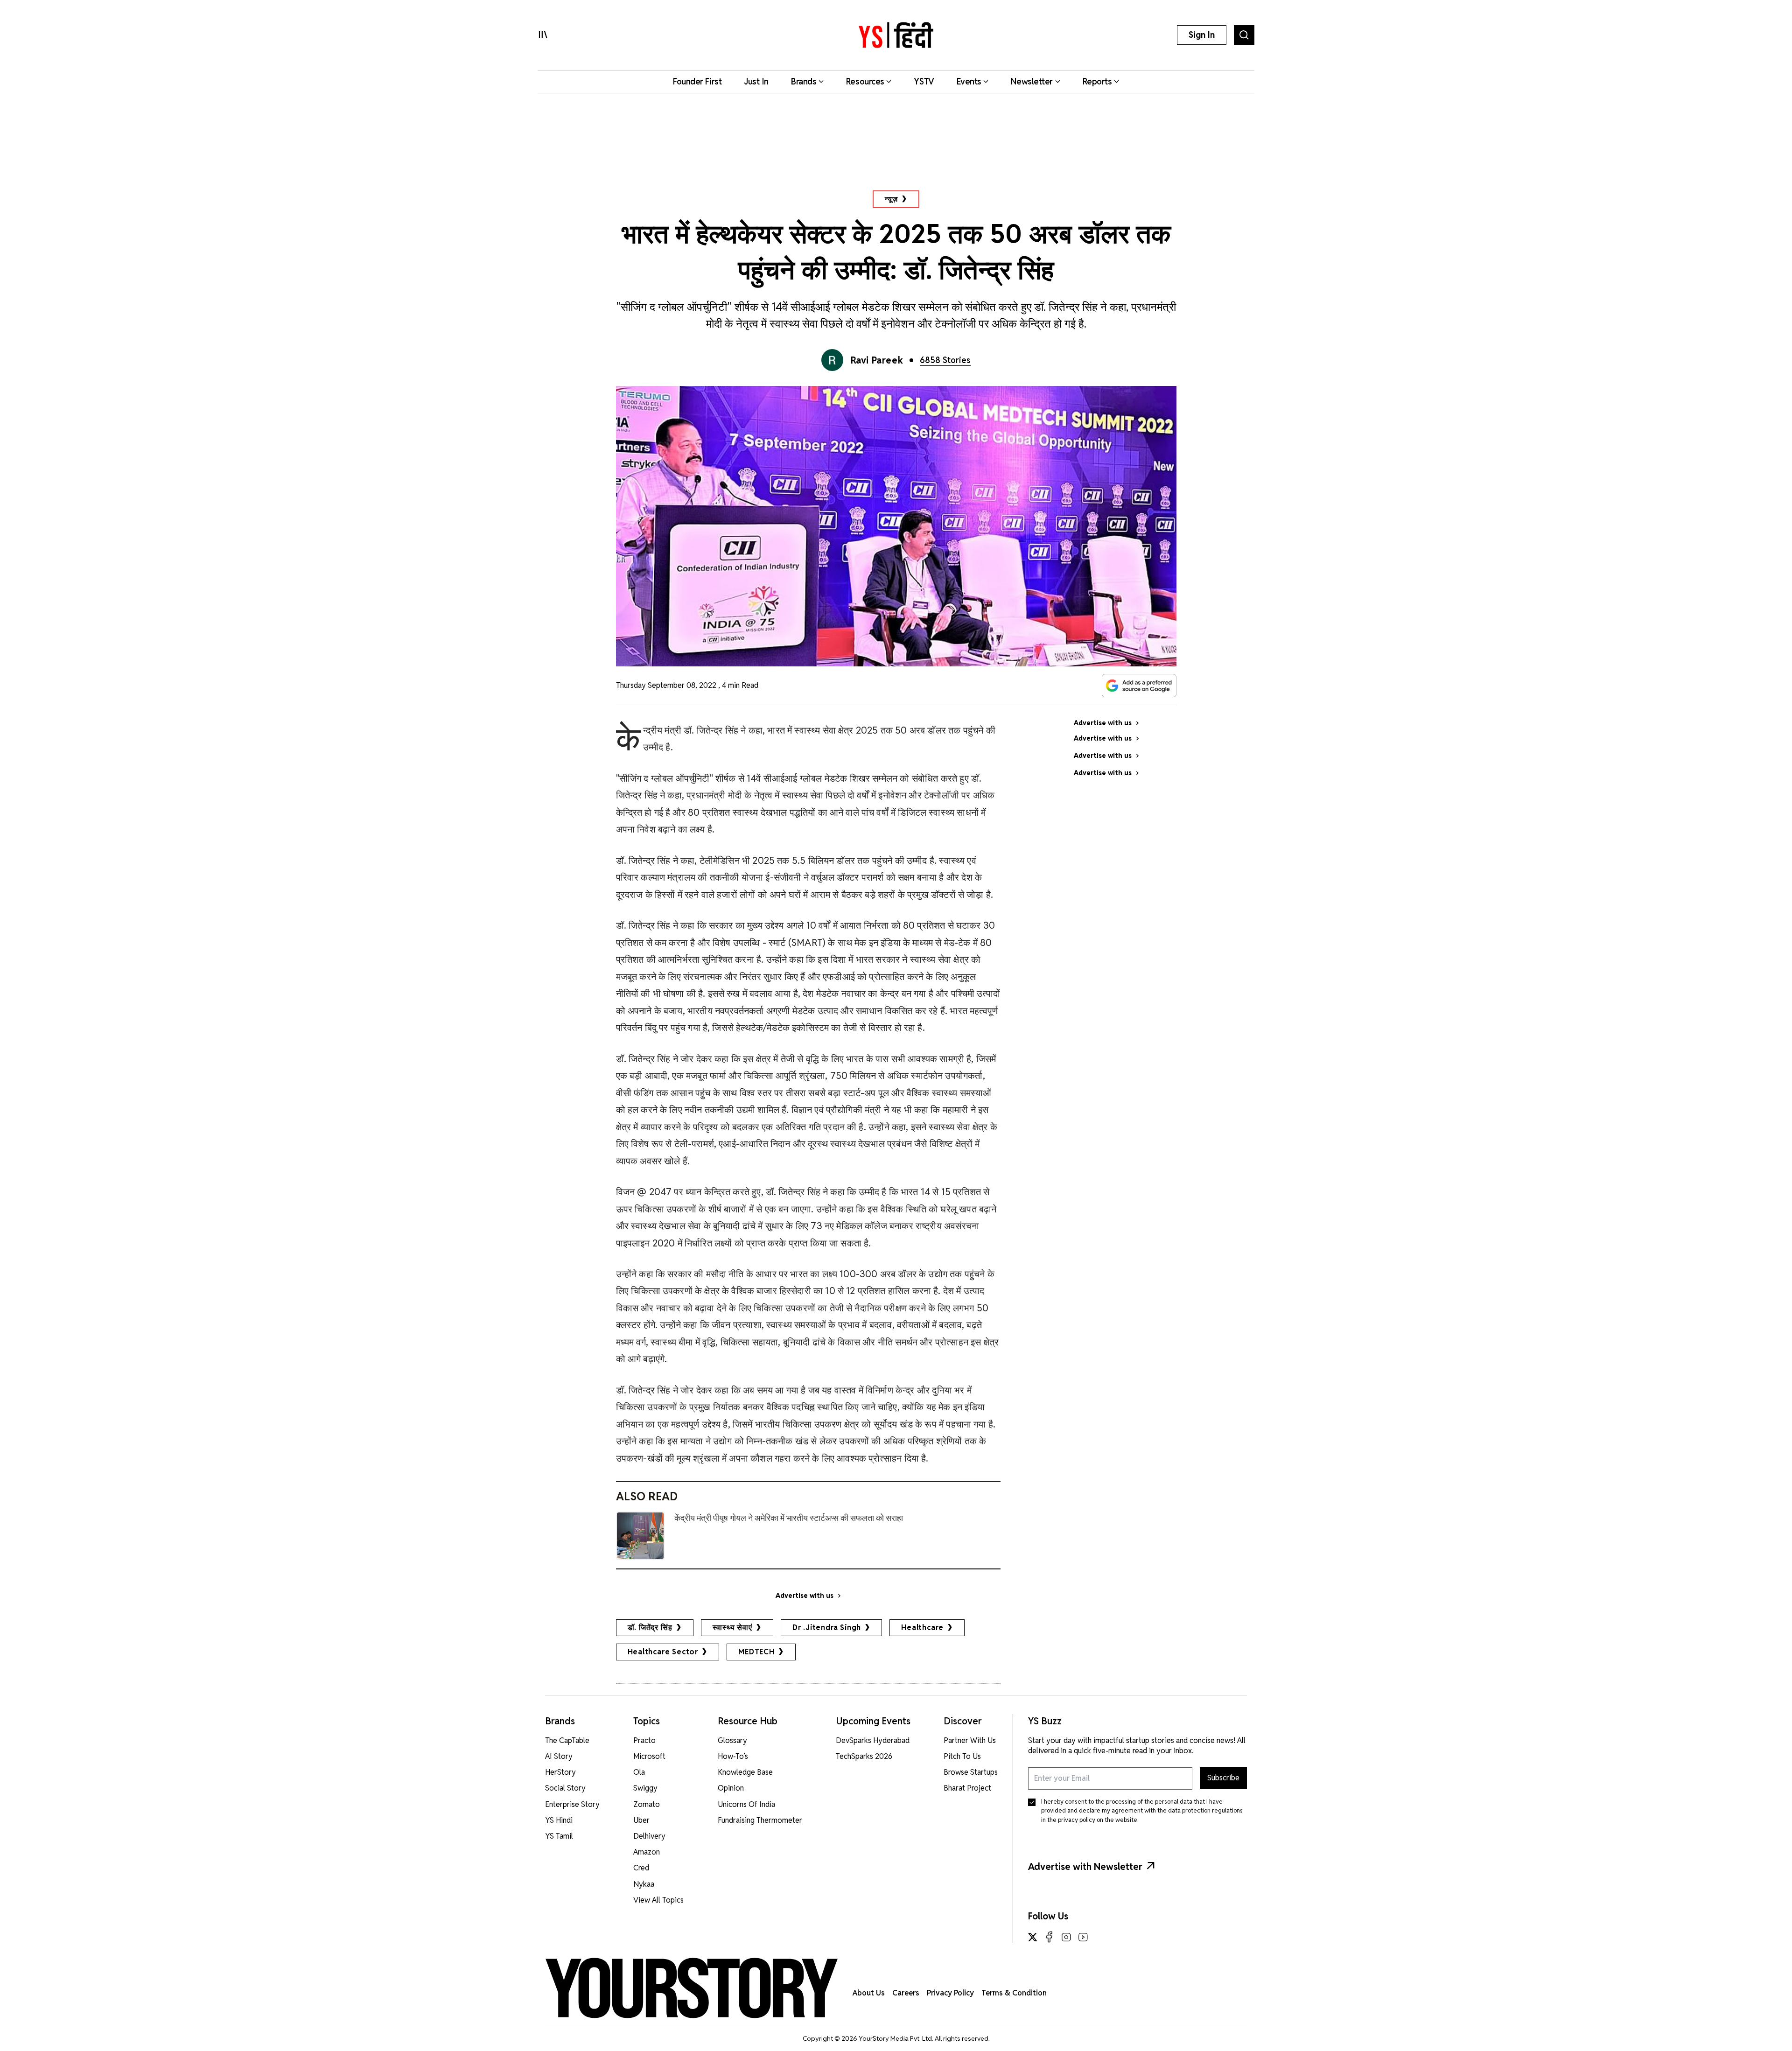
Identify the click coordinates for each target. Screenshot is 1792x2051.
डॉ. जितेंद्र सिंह (650, 1627)
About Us (869, 1993)
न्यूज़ (891, 199)
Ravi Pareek (877, 360)
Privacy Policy (950, 1993)
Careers (906, 1993)
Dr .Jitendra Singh (827, 1627)
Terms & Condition (1014, 1993)
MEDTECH (756, 1652)
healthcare (922, 1627)
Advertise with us (805, 1596)
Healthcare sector (663, 1652)
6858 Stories (945, 360)
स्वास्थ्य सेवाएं (732, 1627)
